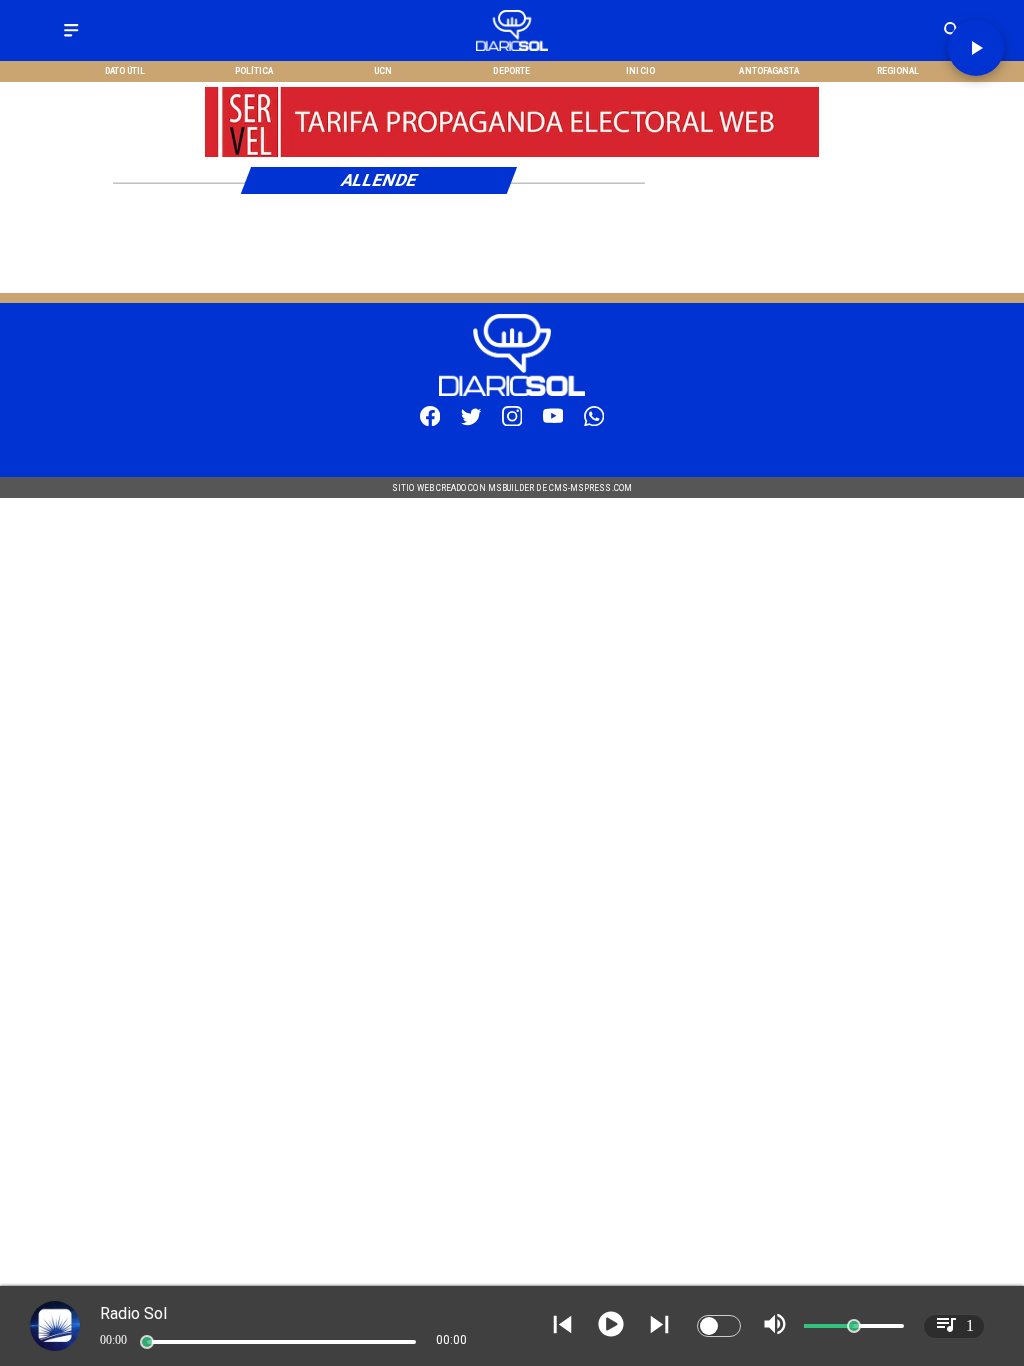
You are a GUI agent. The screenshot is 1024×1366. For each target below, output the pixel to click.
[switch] (719, 1326)
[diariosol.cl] (71, 37)
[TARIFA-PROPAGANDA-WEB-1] (512, 155)
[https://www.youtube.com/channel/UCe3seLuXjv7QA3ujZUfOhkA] (553, 422)
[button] (976, 48)
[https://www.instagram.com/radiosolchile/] (512, 422)
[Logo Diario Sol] (511, 47)
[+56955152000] (594, 422)
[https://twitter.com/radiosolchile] (471, 422)
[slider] (147, 1342)
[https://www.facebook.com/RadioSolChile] (430, 422)
